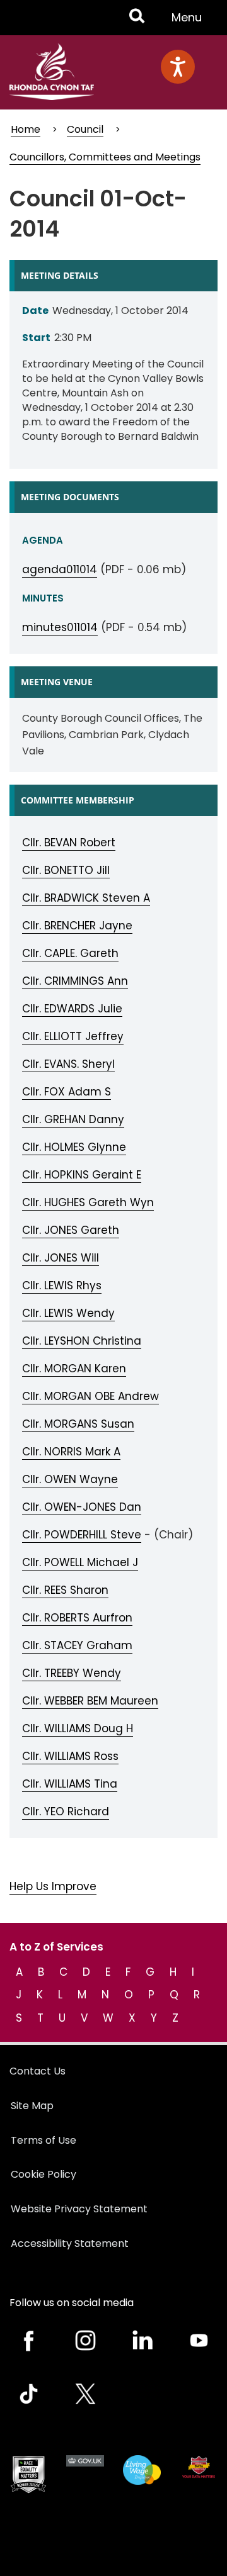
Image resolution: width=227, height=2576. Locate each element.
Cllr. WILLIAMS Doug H (78, 1728)
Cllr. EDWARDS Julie (72, 1009)
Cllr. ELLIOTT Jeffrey (73, 1036)
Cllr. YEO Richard (66, 1812)
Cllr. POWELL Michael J (80, 1562)
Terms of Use (44, 2140)
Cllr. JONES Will (61, 1258)
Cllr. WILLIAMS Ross (70, 1756)
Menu (190, 22)
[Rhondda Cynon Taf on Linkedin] (142, 2340)
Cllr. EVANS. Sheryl (68, 1064)
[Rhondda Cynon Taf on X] (85, 2394)
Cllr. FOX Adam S (67, 1092)
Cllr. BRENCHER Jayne (77, 926)
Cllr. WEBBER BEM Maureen (90, 1701)
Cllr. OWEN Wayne (70, 1479)
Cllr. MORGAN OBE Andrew (90, 1396)
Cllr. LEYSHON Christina (82, 1341)
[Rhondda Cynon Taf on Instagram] (85, 2340)
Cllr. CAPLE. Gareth (70, 953)
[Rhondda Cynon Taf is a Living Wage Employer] (142, 2470)
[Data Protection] (199, 2467)
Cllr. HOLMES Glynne (74, 1147)
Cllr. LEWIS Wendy (68, 1313)
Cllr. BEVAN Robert (69, 843)
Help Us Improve (53, 1886)
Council (85, 129)
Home (26, 129)
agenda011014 (60, 569)
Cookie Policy (44, 2174)
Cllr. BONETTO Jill (66, 870)
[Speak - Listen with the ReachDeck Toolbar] (178, 67)
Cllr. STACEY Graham (77, 1645)
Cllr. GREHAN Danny (73, 1119)
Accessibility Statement (70, 2243)
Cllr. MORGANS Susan (78, 1424)
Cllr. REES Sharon (65, 1590)
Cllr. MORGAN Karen (74, 1369)
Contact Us (38, 2071)
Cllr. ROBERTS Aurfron (77, 1618)
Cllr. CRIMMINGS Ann (75, 981)
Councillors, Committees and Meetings (105, 157)
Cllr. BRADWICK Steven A (86, 898)
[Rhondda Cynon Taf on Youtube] (199, 2340)
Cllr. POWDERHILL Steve (82, 1535)
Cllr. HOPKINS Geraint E (82, 1175)
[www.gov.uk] (28, 2475)
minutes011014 (60, 627)
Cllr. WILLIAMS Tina (70, 1784)
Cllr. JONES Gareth (71, 1230)
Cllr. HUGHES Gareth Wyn (88, 1202)
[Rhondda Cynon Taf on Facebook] (28, 2340)
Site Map (32, 2106)
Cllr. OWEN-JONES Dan (82, 1507)
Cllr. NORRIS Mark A (71, 1452)
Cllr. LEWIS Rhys (62, 1285)
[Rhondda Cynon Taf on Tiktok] (28, 2394)
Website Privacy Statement (79, 2209)
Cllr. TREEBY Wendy (72, 1673)
